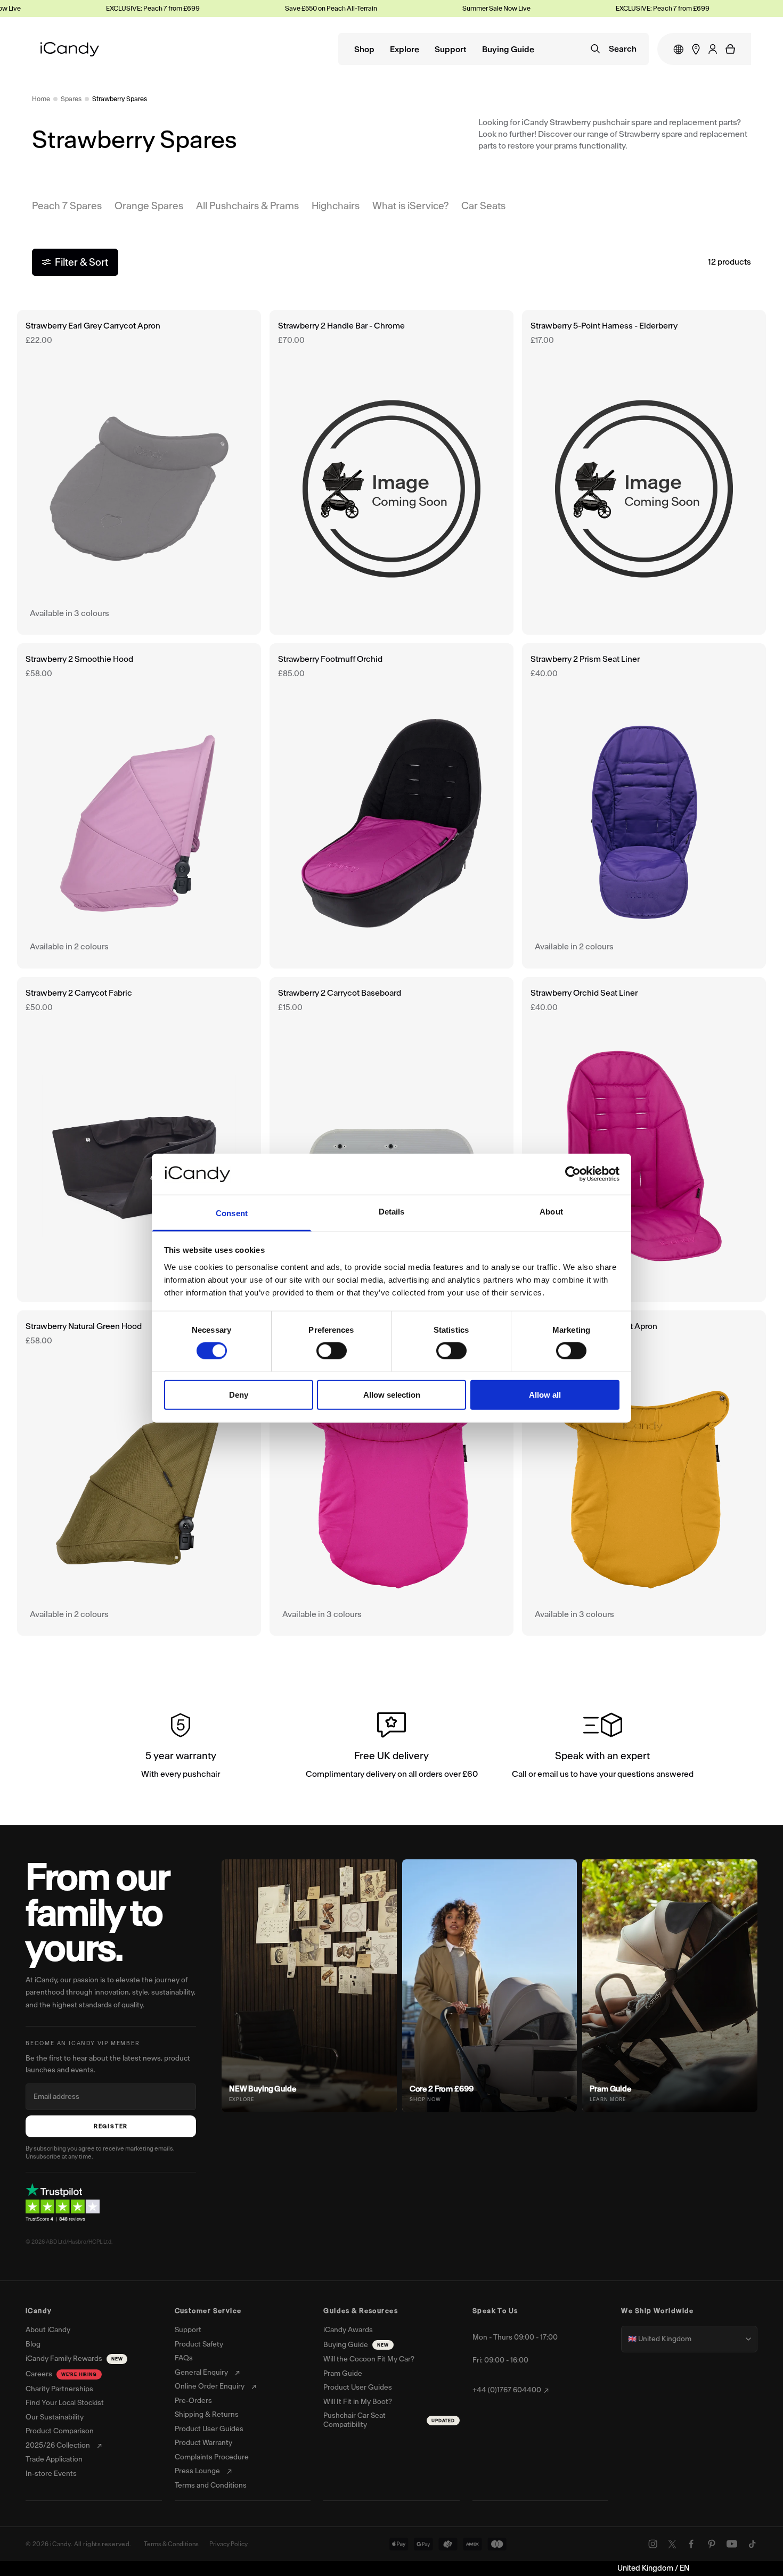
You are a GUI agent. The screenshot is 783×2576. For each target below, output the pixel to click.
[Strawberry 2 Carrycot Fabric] (139, 1140)
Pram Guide (343, 2374)
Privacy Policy (229, 2544)
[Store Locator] (696, 49)
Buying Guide (508, 50)
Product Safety (199, 2344)
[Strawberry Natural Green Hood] (139, 1473)
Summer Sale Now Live (454, 8)
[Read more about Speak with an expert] (602, 1748)
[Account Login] (713, 49)
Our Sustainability (55, 2417)
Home (41, 99)
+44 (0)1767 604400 (507, 2390)
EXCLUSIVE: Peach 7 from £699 (111, 8)
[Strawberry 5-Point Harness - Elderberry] (644, 473)
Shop (364, 50)
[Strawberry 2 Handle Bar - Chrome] (391, 473)
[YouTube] (732, 2544)
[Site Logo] (70, 49)
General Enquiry (201, 2373)
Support (451, 50)
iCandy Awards (348, 2330)
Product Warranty (203, 2443)
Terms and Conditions (211, 2485)
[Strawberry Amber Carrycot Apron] (644, 1473)
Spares (71, 99)
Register (111, 2126)
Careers (61, 2374)
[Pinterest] (712, 2544)
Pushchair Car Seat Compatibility (389, 2420)
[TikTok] (752, 2544)
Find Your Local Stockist (65, 2403)
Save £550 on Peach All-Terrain (289, 8)
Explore (405, 50)
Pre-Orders (193, 2401)
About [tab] (551, 1212)
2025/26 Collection (58, 2446)
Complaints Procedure (212, 2457)
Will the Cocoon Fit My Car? (369, 2359)
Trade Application (54, 2459)
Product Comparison (60, 2431)
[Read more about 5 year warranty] (181, 1748)
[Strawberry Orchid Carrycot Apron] (391, 1473)
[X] (672, 2544)
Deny (239, 1394)
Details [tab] (392, 1212)
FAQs (184, 2358)
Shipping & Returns (207, 2415)
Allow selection (392, 1394)
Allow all (545, 1394)
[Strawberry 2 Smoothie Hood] (139, 806)
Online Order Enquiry (210, 2386)
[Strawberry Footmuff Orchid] (391, 806)
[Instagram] (653, 2544)
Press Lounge (197, 2471)
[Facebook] (691, 2544)
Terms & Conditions (171, 2544)
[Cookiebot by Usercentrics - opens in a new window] (573, 1174)
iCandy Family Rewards (74, 2358)
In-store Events (51, 2474)
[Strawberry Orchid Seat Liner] (644, 1140)
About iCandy (48, 2330)
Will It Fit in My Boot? (358, 2402)
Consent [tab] (232, 1213)
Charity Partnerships (59, 2389)
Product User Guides (209, 2429)
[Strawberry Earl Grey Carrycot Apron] (139, 473)
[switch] (332, 1351)
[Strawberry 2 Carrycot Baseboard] (391, 1140)
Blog (33, 2344)
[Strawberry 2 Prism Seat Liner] (644, 806)
